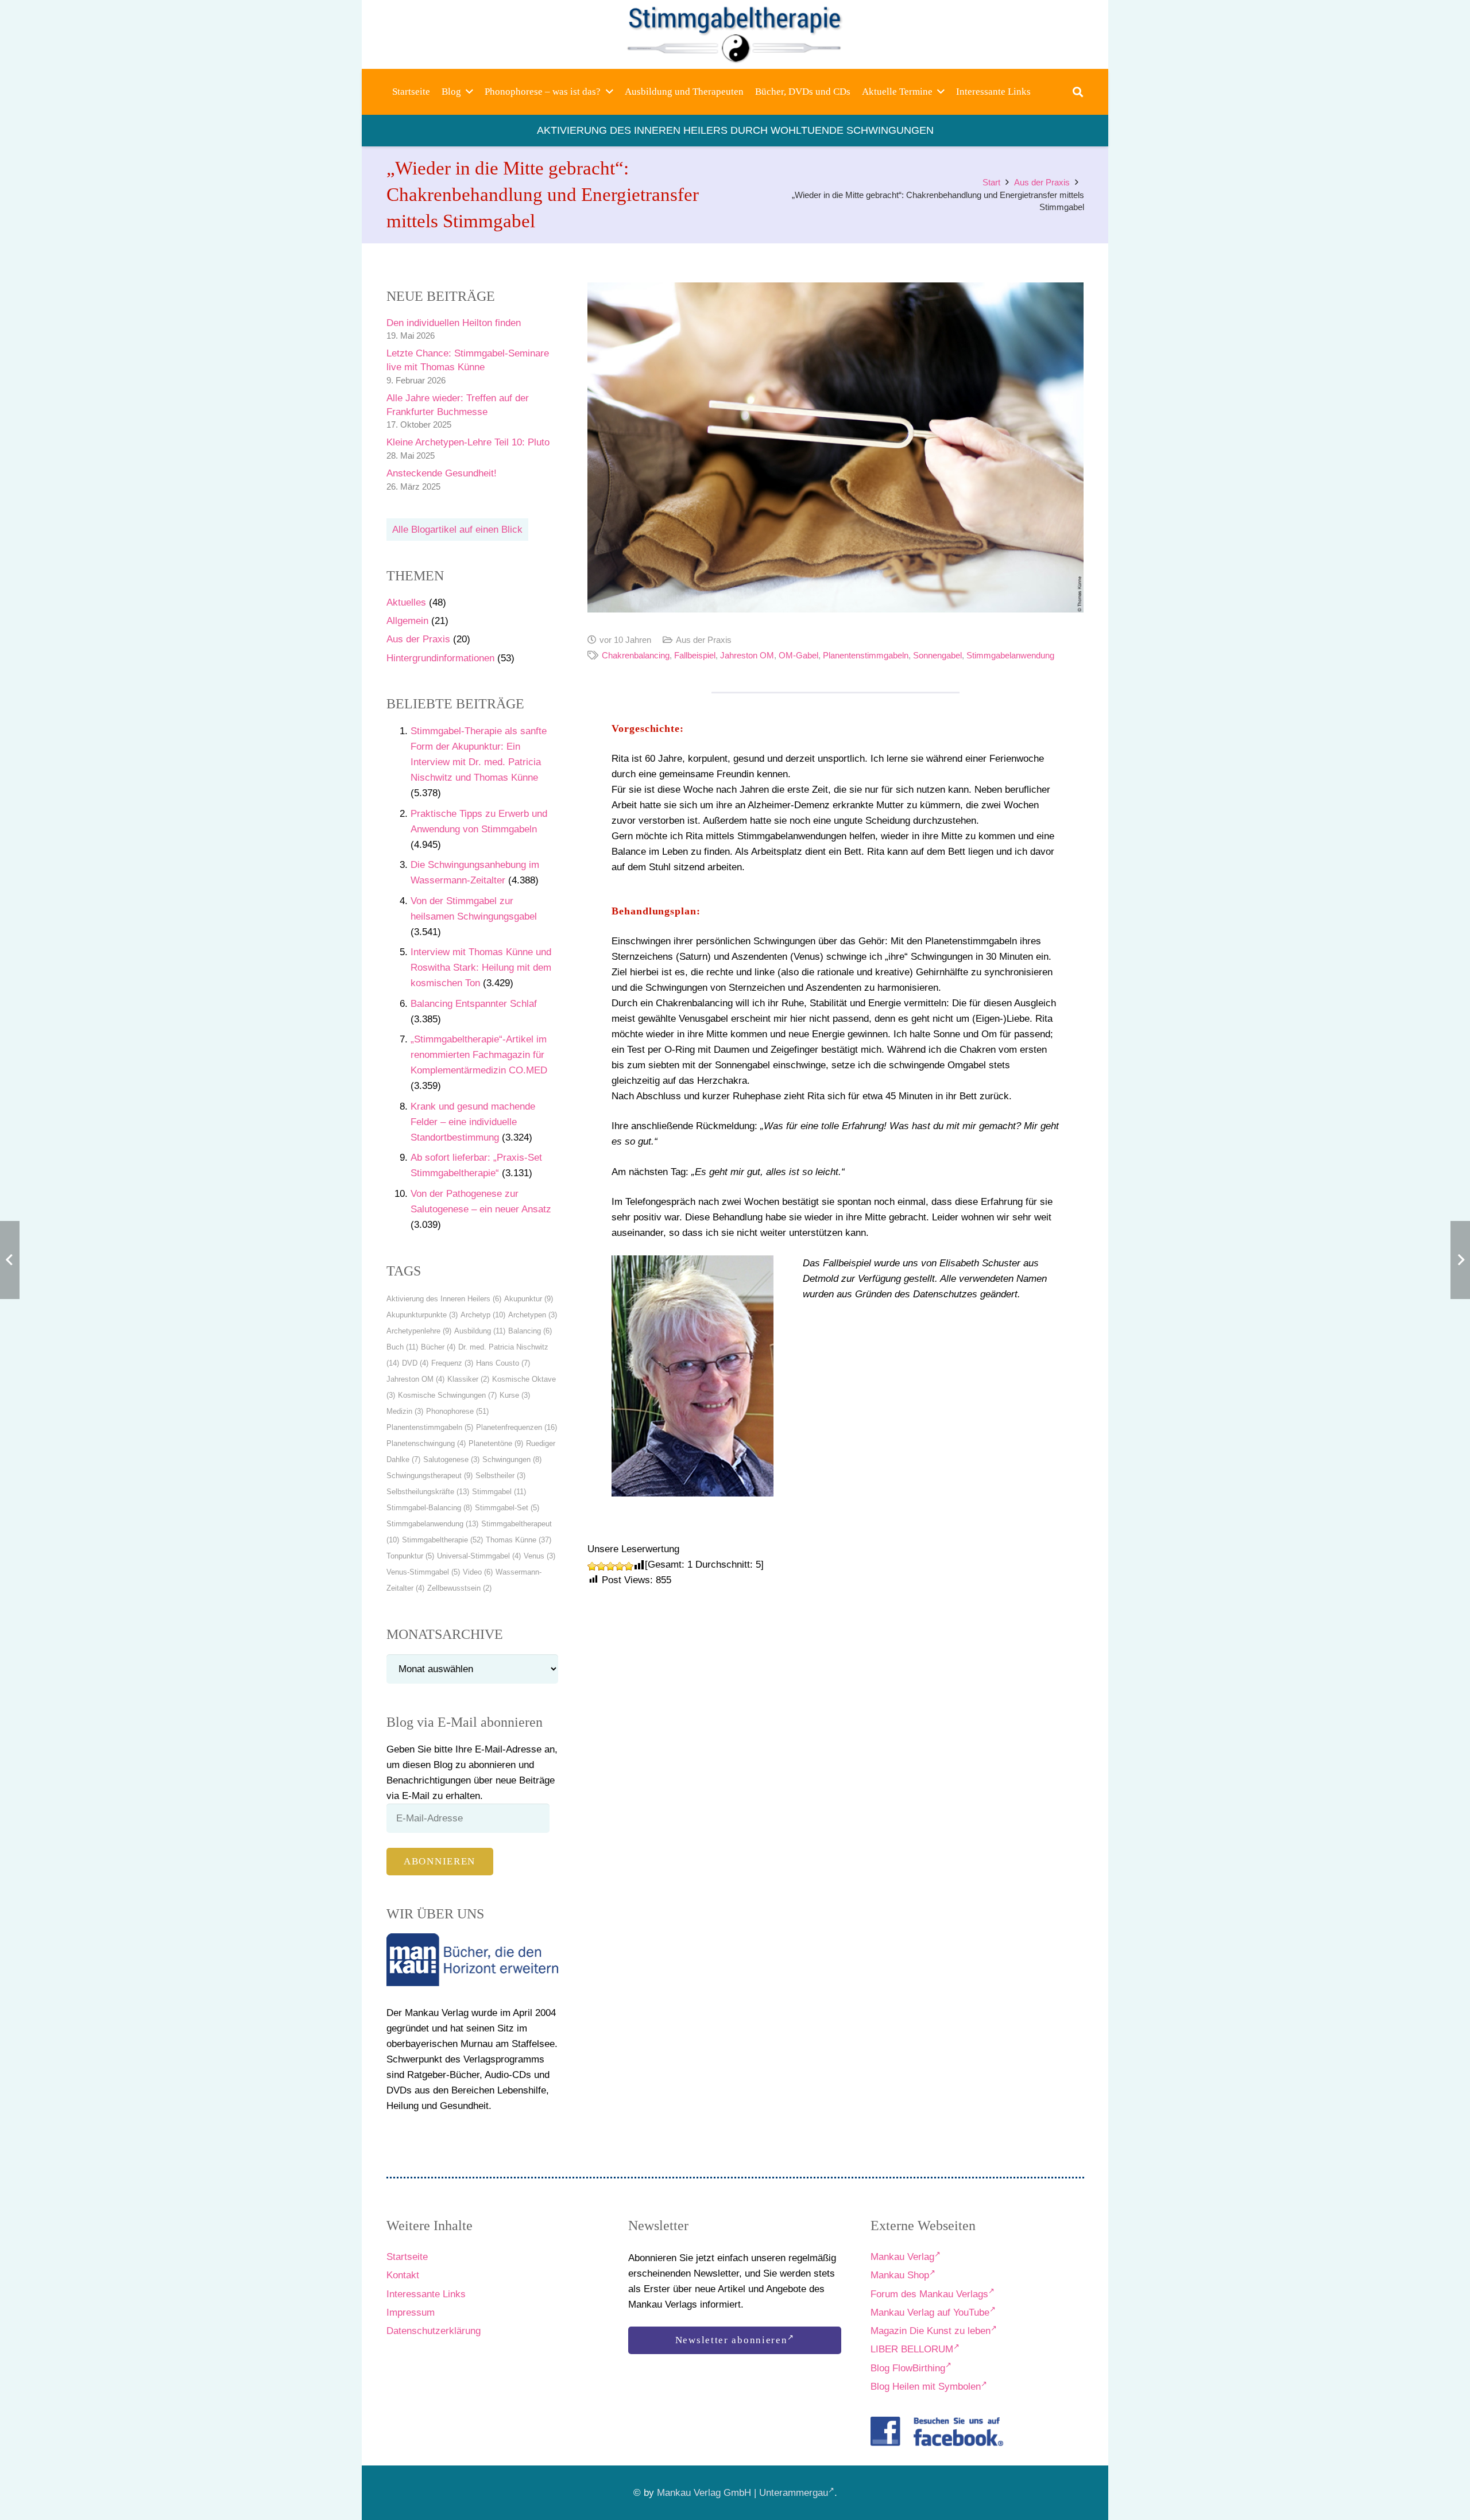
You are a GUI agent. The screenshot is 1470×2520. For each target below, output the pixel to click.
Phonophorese (457, 1411)
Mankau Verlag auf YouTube (930, 2312)
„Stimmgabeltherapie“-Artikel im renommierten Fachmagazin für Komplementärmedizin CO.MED (479, 1055)
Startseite (407, 2257)
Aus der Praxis (418, 639)
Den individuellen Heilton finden (454, 323)
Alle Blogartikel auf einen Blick (457, 530)
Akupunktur (529, 1299)
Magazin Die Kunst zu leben (931, 2331)
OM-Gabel (798, 655)
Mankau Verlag (902, 2257)
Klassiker (468, 1379)
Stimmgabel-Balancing (429, 1508)
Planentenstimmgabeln (430, 1427)
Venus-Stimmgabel (423, 1572)
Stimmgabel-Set (507, 1508)
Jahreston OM (415, 1379)
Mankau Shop (900, 2275)
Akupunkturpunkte (422, 1315)
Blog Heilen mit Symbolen (926, 2387)
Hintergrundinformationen (440, 658)
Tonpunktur (410, 1556)
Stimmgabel (499, 1492)
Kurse (515, 1395)
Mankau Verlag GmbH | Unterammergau (742, 2493)
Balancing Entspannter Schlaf (474, 1004)
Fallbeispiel (695, 655)
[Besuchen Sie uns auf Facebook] (937, 2431)
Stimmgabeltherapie (442, 1540)
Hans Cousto (503, 1363)
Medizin (405, 1411)
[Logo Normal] (735, 34)
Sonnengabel (937, 655)
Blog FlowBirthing (908, 2368)
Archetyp (483, 1315)
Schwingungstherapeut (430, 1476)
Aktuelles (406, 602)
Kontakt (403, 2275)
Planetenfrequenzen (517, 1427)
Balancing (530, 1331)
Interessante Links (426, 2294)
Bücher (438, 1347)
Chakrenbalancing (636, 655)
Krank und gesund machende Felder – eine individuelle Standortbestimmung (473, 1122)
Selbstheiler (500, 1476)
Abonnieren (440, 1861)
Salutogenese (451, 1459)
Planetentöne (496, 1443)
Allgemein (407, 621)
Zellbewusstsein (459, 1588)
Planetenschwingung (426, 1443)
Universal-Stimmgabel (479, 1556)
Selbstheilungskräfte (428, 1492)
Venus (539, 1556)
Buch (402, 1347)
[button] (469, 92)
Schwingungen (512, 1459)
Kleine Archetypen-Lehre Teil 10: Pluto (468, 442)
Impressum (411, 2312)
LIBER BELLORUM (912, 2349)
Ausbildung (480, 1331)
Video (478, 1572)
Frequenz (452, 1363)
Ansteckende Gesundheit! (442, 473)
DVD (415, 1363)
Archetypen (533, 1315)
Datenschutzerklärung (434, 2331)
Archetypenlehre (419, 1331)
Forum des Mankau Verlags (929, 2294)
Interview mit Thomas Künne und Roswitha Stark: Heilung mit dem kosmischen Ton (481, 968)
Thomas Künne (519, 1540)
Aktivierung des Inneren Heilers (444, 1299)
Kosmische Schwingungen (447, 1395)
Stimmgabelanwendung (432, 1524)
